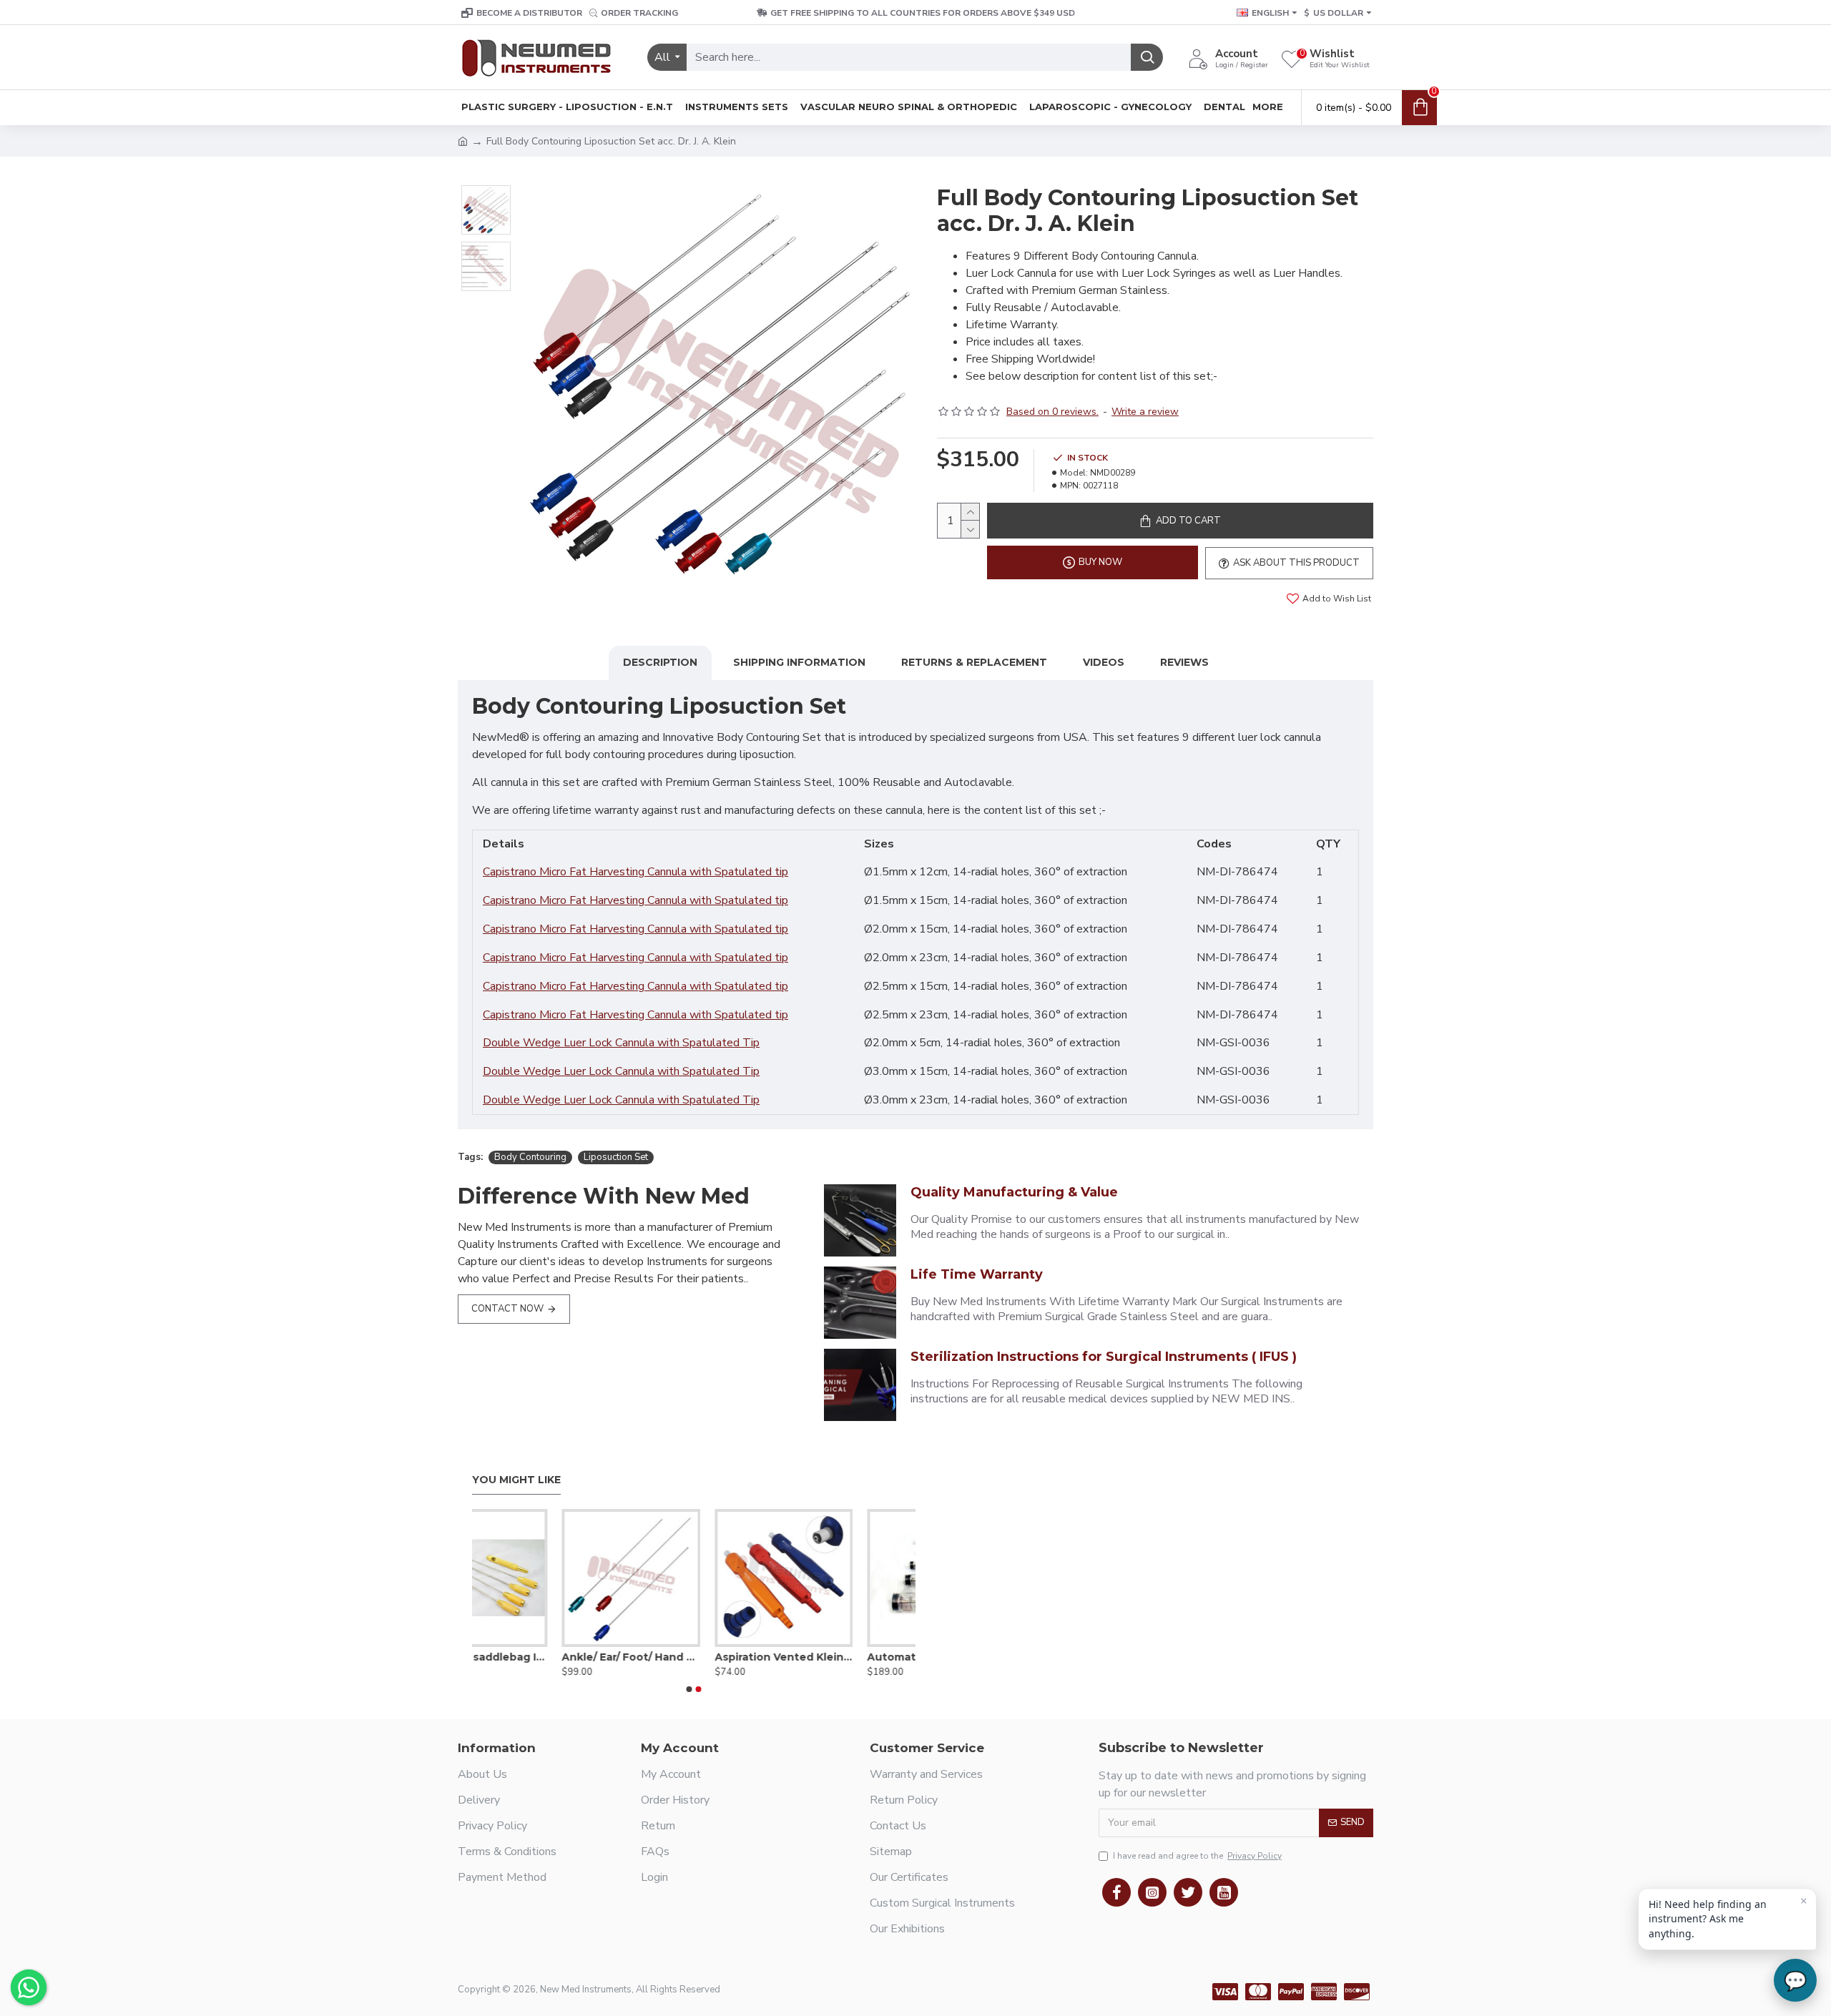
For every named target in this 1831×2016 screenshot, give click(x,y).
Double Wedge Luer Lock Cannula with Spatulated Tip (621, 1043)
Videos (1104, 662)
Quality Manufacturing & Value (1014, 1192)
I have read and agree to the (1197, 1856)
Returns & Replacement (974, 662)
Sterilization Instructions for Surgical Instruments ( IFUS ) (1104, 1357)
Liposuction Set (616, 1157)
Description (660, 662)
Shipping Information (799, 662)
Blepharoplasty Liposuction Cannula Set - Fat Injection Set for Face (846, 1657)
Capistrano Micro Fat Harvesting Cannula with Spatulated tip (635, 872)
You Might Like (516, 1480)
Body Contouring (530, 1157)
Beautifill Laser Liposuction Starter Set (693, 1657)
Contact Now (507, 1309)
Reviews (1184, 662)
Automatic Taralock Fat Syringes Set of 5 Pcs (541, 1657)
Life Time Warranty (977, 1274)
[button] (689, 1689)
